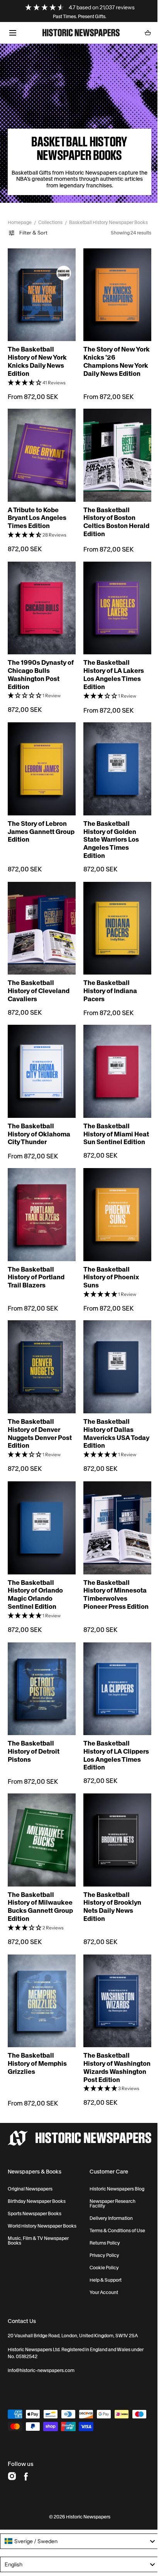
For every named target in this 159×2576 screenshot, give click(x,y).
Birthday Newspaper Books (37, 2172)
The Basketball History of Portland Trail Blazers (36, 1260)
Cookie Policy (101, 2238)
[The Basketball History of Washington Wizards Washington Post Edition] (113, 1965)
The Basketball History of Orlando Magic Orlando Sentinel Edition (35, 1569)
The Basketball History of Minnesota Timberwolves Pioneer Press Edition (112, 1573)
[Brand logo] (77, 2109)
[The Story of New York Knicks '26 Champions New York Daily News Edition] (113, 295)
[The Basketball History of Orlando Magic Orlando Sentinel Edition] (40, 1505)
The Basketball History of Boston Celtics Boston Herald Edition (107, 516)
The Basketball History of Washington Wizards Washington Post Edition (112, 2034)
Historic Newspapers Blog (114, 2159)
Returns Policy (102, 2213)
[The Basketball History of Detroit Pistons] (40, 1661)
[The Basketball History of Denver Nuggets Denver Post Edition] (40, 1347)
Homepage (20, 222)
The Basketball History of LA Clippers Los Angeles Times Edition (113, 1726)
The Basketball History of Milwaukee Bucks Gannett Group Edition (40, 1873)
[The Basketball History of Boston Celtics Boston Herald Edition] (113, 451)
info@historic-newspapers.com (41, 2341)
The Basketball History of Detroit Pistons (34, 1722)
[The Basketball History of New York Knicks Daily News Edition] (40, 295)
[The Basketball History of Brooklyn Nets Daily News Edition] (113, 1808)
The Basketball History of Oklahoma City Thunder (39, 1112)
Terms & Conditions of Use (114, 2201)
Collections (50, 222)
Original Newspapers (30, 2159)
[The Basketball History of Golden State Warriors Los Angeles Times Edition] (113, 757)
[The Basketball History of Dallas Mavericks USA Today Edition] (113, 1347)
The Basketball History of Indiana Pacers (107, 973)
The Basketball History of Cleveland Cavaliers (39, 973)
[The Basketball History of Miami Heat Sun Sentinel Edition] (113, 1052)
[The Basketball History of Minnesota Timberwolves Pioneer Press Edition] (113, 1505)
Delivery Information (108, 2189)
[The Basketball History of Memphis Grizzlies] (40, 1965)
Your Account (101, 2263)
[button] (13, 33)
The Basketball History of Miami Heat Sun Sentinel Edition (108, 1116)
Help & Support (102, 2250)
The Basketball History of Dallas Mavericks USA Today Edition (106, 1412)
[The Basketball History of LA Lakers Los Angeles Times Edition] (113, 600)
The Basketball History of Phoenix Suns (108, 1260)
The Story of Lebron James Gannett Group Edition (37, 818)
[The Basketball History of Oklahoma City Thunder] (40, 1052)
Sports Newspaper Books (35, 2184)
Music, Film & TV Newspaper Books (38, 2211)
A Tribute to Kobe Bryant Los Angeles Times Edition (37, 512)
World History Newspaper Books (42, 2196)
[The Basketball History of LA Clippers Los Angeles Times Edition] (113, 1661)
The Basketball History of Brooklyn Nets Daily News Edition (110, 1873)
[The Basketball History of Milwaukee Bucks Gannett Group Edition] (40, 1808)
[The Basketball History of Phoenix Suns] (113, 1199)
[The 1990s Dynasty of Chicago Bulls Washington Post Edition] (40, 600)
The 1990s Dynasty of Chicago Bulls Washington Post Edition (37, 665)
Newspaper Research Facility (109, 2174)
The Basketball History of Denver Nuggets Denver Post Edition (40, 1412)
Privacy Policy (101, 2226)
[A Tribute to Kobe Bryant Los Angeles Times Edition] (40, 451)
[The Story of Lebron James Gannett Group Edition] (40, 757)
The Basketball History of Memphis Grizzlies (37, 2026)
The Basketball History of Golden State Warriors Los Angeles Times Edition (108, 826)
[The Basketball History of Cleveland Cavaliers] (40, 912)
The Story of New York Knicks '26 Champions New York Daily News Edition (113, 360)
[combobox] (77, 2511)
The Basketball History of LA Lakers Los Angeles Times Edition (111, 665)
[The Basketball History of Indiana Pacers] (113, 912)
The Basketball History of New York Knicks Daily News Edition (37, 360)
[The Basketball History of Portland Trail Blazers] (40, 1199)
